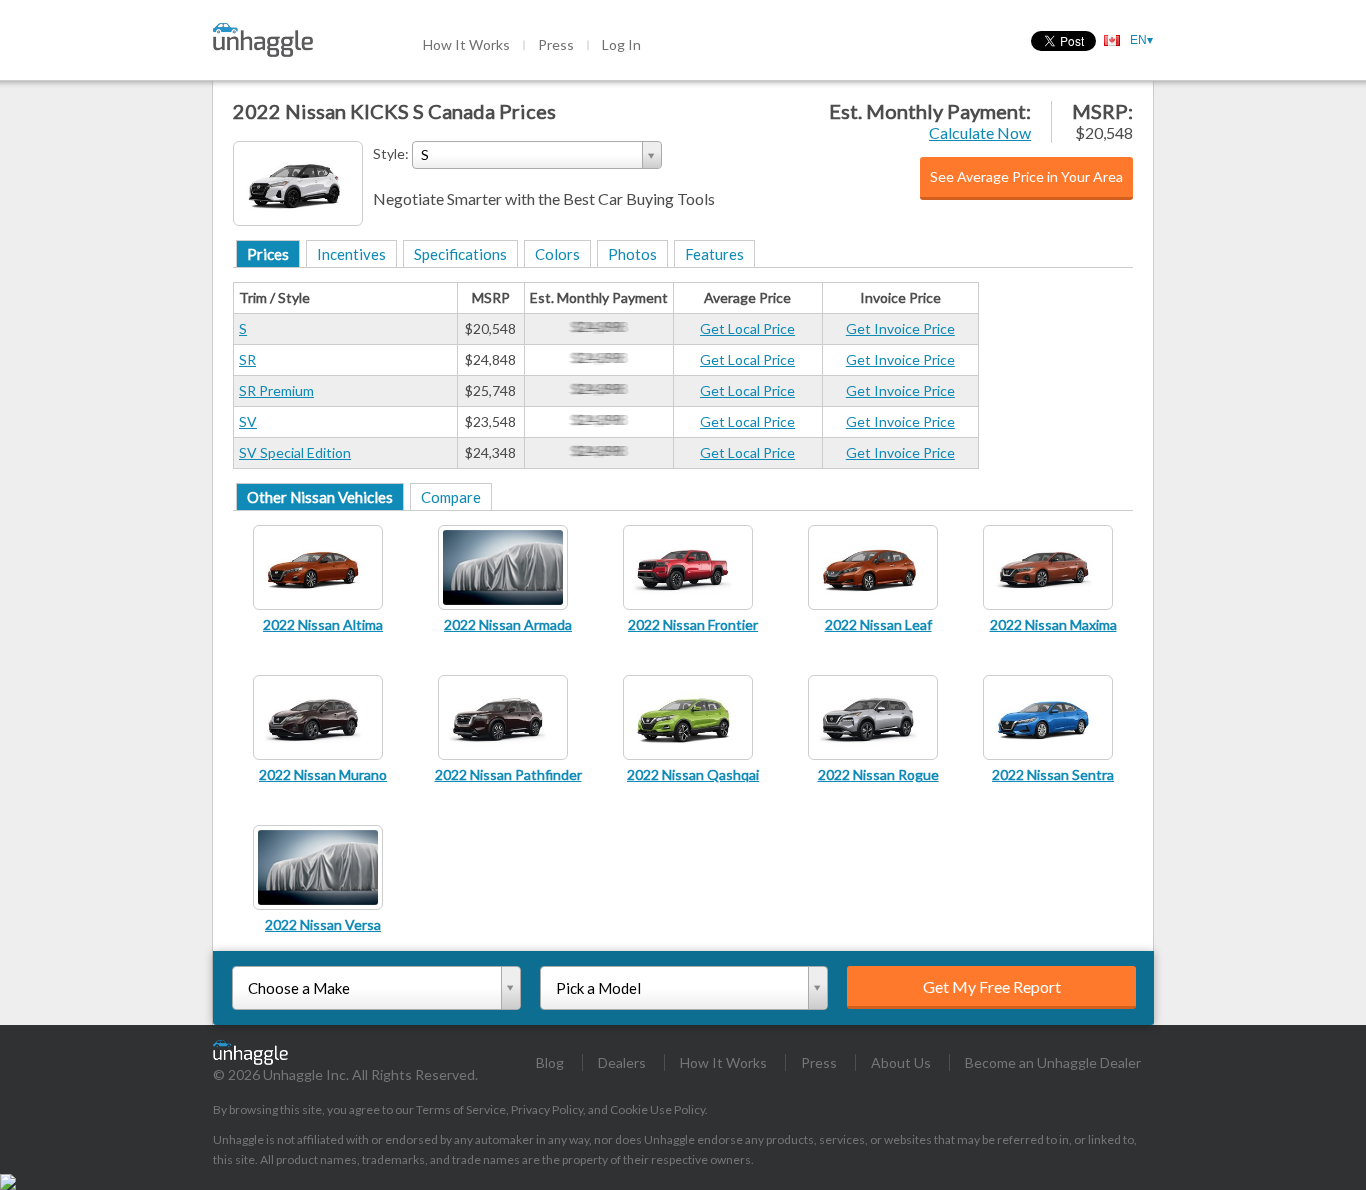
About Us (901, 1062)
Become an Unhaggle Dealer (1053, 1062)
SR (247, 359)
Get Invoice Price (900, 328)
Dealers (622, 1062)
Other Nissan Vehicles (320, 497)
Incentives (351, 254)
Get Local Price (747, 328)
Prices (268, 254)
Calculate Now (980, 132)
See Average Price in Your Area (1026, 176)
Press (556, 44)
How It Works (466, 44)
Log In (621, 44)
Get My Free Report (992, 986)
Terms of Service (461, 1109)
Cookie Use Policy (657, 1109)
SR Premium (276, 390)
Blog (550, 1062)
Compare (451, 497)
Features (714, 254)
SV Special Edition (295, 452)
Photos (632, 254)
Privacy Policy (547, 1109)
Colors (557, 254)
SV (248, 421)
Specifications (460, 254)
